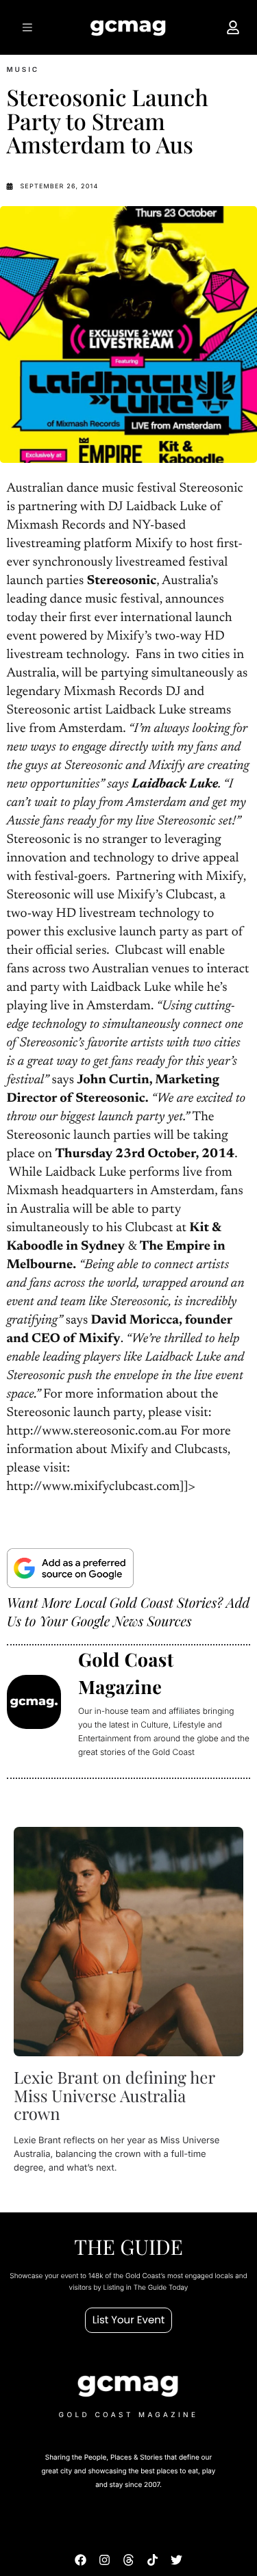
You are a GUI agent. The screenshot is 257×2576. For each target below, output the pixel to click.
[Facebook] (81, 2559)
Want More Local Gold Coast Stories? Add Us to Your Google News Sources (128, 1612)
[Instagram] (105, 2559)
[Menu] (26, 27)
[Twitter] (176, 2559)
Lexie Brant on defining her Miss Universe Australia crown (114, 2096)
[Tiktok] (152, 2559)
